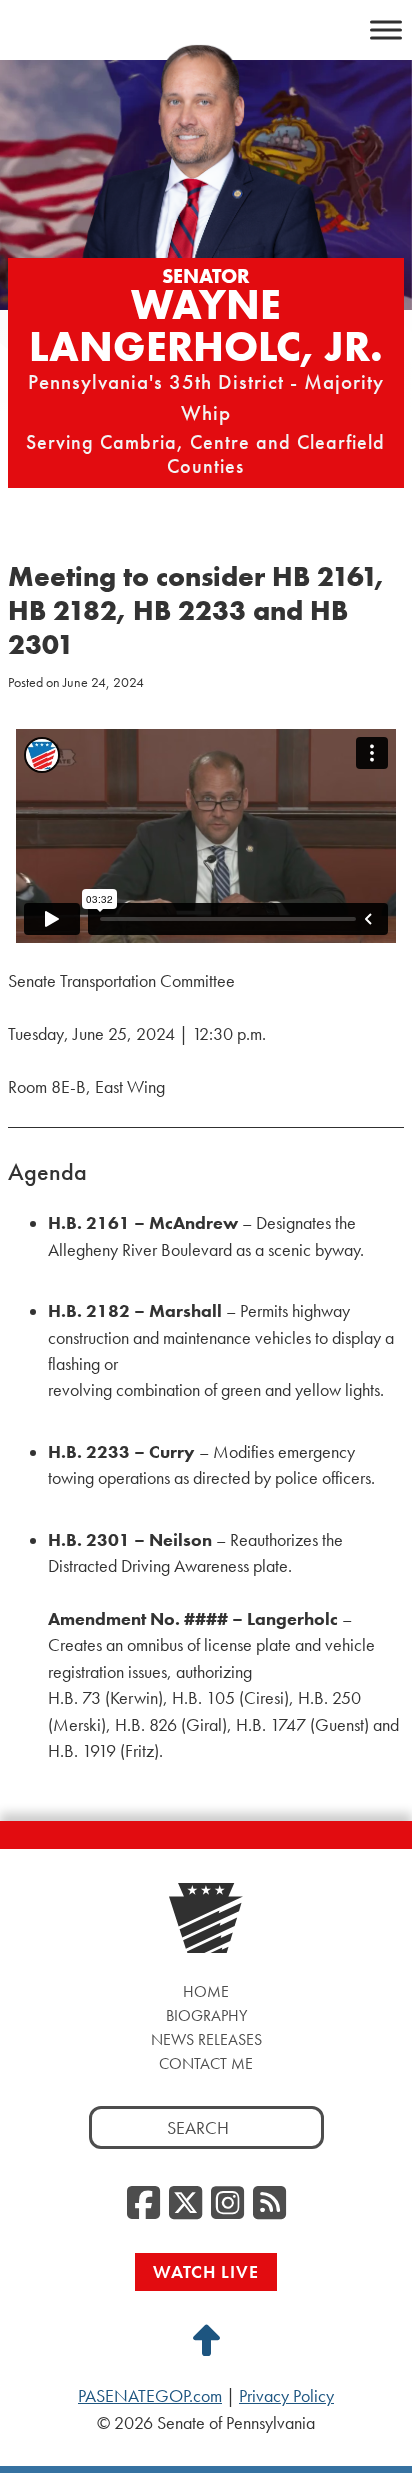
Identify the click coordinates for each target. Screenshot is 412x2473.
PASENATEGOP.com (150, 2396)
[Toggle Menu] (386, 29)
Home (206, 1991)
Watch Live (206, 2271)
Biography (206, 2015)
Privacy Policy (286, 2396)
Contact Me (206, 2063)
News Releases (206, 2039)
